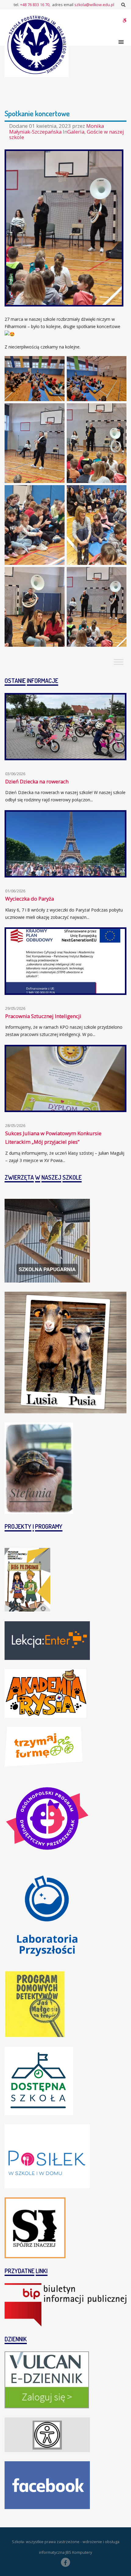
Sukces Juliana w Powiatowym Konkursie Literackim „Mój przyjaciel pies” (53, 1138)
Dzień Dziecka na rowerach (37, 781)
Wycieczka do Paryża (30, 899)
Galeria (76, 132)
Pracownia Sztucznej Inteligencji (43, 1016)
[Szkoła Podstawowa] (37, 45)
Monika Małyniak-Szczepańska (57, 129)
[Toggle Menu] (119, 662)
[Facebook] (65, 2562)
